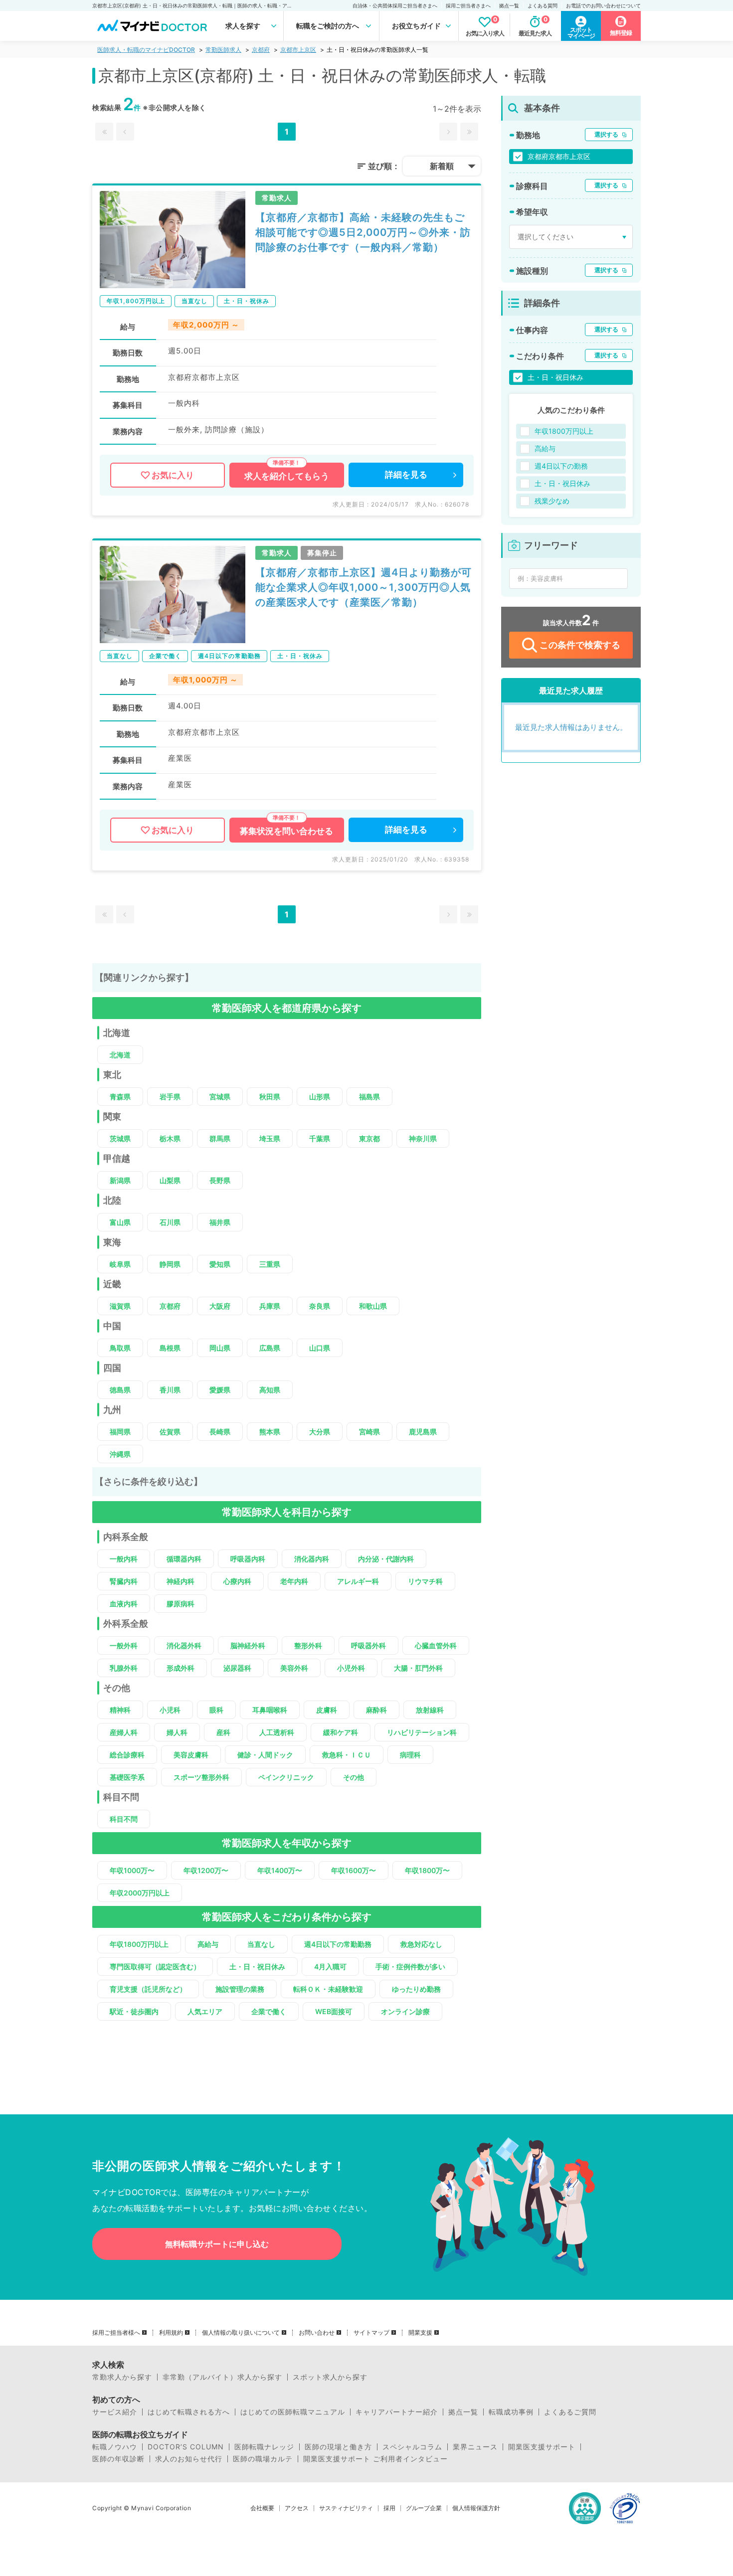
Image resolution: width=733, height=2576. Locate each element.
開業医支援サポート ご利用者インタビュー (375, 2459)
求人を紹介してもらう (287, 476)
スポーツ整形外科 (201, 1777)
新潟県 (120, 1180)
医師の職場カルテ (263, 2459)
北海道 (120, 1055)
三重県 (270, 1264)
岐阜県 (120, 1264)
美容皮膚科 (191, 1755)
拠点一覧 (509, 5)
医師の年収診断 (118, 2459)
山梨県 (170, 1180)
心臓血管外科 (436, 1645)
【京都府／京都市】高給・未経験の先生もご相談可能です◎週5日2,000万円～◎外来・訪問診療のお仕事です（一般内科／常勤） (363, 232)
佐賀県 (170, 1432)
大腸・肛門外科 (418, 1668)
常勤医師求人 (223, 50)
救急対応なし (421, 1944)
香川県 (170, 1390)
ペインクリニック (286, 1777)
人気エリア (205, 2011)
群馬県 (220, 1138)
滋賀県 (120, 1306)
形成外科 (181, 1668)
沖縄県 (120, 1454)
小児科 (170, 1710)
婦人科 (177, 1732)
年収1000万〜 (132, 1870)
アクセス (297, 2508)
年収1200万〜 (206, 1870)
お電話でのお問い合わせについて (603, 5)
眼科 (216, 1710)
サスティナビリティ (346, 2508)
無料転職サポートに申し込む (217, 2244)
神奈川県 (423, 1138)
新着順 (442, 166)
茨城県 (120, 1138)
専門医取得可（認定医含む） (155, 1967)
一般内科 (124, 1559)
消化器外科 (184, 1645)
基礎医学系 (127, 1777)
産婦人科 (124, 1732)
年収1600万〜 (354, 1870)
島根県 (170, 1348)
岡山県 (220, 1348)
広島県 (270, 1348)
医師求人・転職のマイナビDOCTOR (146, 50)
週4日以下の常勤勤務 (338, 1944)
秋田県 (270, 1097)
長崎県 (220, 1432)
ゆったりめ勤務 (416, 1989)
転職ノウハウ (115, 2447)
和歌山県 (373, 1306)
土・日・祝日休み (257, 1967)
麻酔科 (376, 1710)
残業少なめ (552, 501)
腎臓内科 (124, 1581)
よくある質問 (543, 5)
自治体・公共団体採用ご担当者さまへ (395, 5)
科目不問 (124, 1819)
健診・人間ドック (265, 1755)
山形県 (320, 1097)
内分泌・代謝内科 (386, 1559)
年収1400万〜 (280, 1870)
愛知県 (220, 1264)
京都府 (261, 50)
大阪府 (220, 1306)
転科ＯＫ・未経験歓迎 (328, 1989)
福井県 (220, 1222)
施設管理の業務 (240, 1989)
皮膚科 (327, 1710)
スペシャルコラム (412, 2447)
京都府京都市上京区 (559, 156)
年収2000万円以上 (140, 1893)
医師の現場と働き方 (338, 2447)
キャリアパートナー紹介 (397, 2412)
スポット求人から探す (330, 2377)
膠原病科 (181, 1604)
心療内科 (237, 1581)
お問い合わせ (317, 2333)
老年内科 (294, 1581)
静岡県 (170, 1264)
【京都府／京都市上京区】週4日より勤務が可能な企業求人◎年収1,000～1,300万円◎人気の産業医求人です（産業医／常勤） (364, 587)
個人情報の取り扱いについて (241, 2333)
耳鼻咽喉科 (270, 1710)
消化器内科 (312, 1559)
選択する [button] (606, 134)
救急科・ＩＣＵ (347, 1755)
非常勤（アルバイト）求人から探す (222, 2377)
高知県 (270, 1390)
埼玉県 (270, 1138)
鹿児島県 (423, 1432)
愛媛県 (220, 1390)
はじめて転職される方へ (189, 2412)
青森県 (120, 1097)
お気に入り (173, 475)
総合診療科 (127, 1755)
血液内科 (124, 1604)
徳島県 (120, 1390)
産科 (223, 1732)
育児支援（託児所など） (148, 1989)
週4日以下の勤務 (561, 466)
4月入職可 (330, 1967)
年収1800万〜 (427, 1870)
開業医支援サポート (542, 2447)
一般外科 (124, 1645)
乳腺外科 (124, 1668)
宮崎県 (369, 1432)
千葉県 (320, 1138)
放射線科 (430, 1710)
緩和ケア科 (341, 1732)
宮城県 (220, 1097)
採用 (389, 2508)
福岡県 (120, 1432)
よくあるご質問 (570, 2412)
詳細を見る (406, 475)
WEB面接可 (334, 2011)
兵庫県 (270, 1306)
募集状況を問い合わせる (286, 831)
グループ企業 (424, 2508)
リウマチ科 (425, 1581)
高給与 (208, 1944)
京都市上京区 (298, 50)
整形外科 (308, 1645)
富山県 (120, 1222)
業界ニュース (475, 2447)
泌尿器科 (237, 1668)
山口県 (320, 1348)
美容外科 (294, 1668)
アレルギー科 (358, 1581)
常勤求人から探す (122, 2377)
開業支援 (420, 2333)
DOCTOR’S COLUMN (186, 2447)
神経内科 (181, 1581)
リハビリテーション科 (422, 1732)
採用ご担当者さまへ (468, 5)
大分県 (320, 1432)
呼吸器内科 (248, 1559)
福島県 (369, 1097)
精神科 (120, 1710)
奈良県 (320, 1306)
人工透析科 (277, 1732)
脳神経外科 (248, 1645)
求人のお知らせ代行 (189, 2459)
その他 (354, 1777)
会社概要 (262, 2508)
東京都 (369, 1138)
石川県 (170, 1222)
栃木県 (170, 1138)
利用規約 (171, 2333)
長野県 (220, 1180)
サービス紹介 (115, 2412)
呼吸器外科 (368, 1645)
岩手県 (170, 1097)
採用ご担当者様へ (116, 2333)
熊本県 (270, 1432)
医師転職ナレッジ (264, 2447)
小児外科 (351, 1668)
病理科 (410, 1755)
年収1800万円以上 (139, 1944)
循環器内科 (184, 1559)
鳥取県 (120, 1348)
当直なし (261, 1944)
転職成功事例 (511, 2412)
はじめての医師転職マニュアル (293, 2412)
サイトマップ (371, 2333)
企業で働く (269, 2011)
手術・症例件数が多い (410, 1967)
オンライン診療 (405, 2011)
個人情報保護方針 (476, 2508)
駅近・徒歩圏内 (134, 2011)
